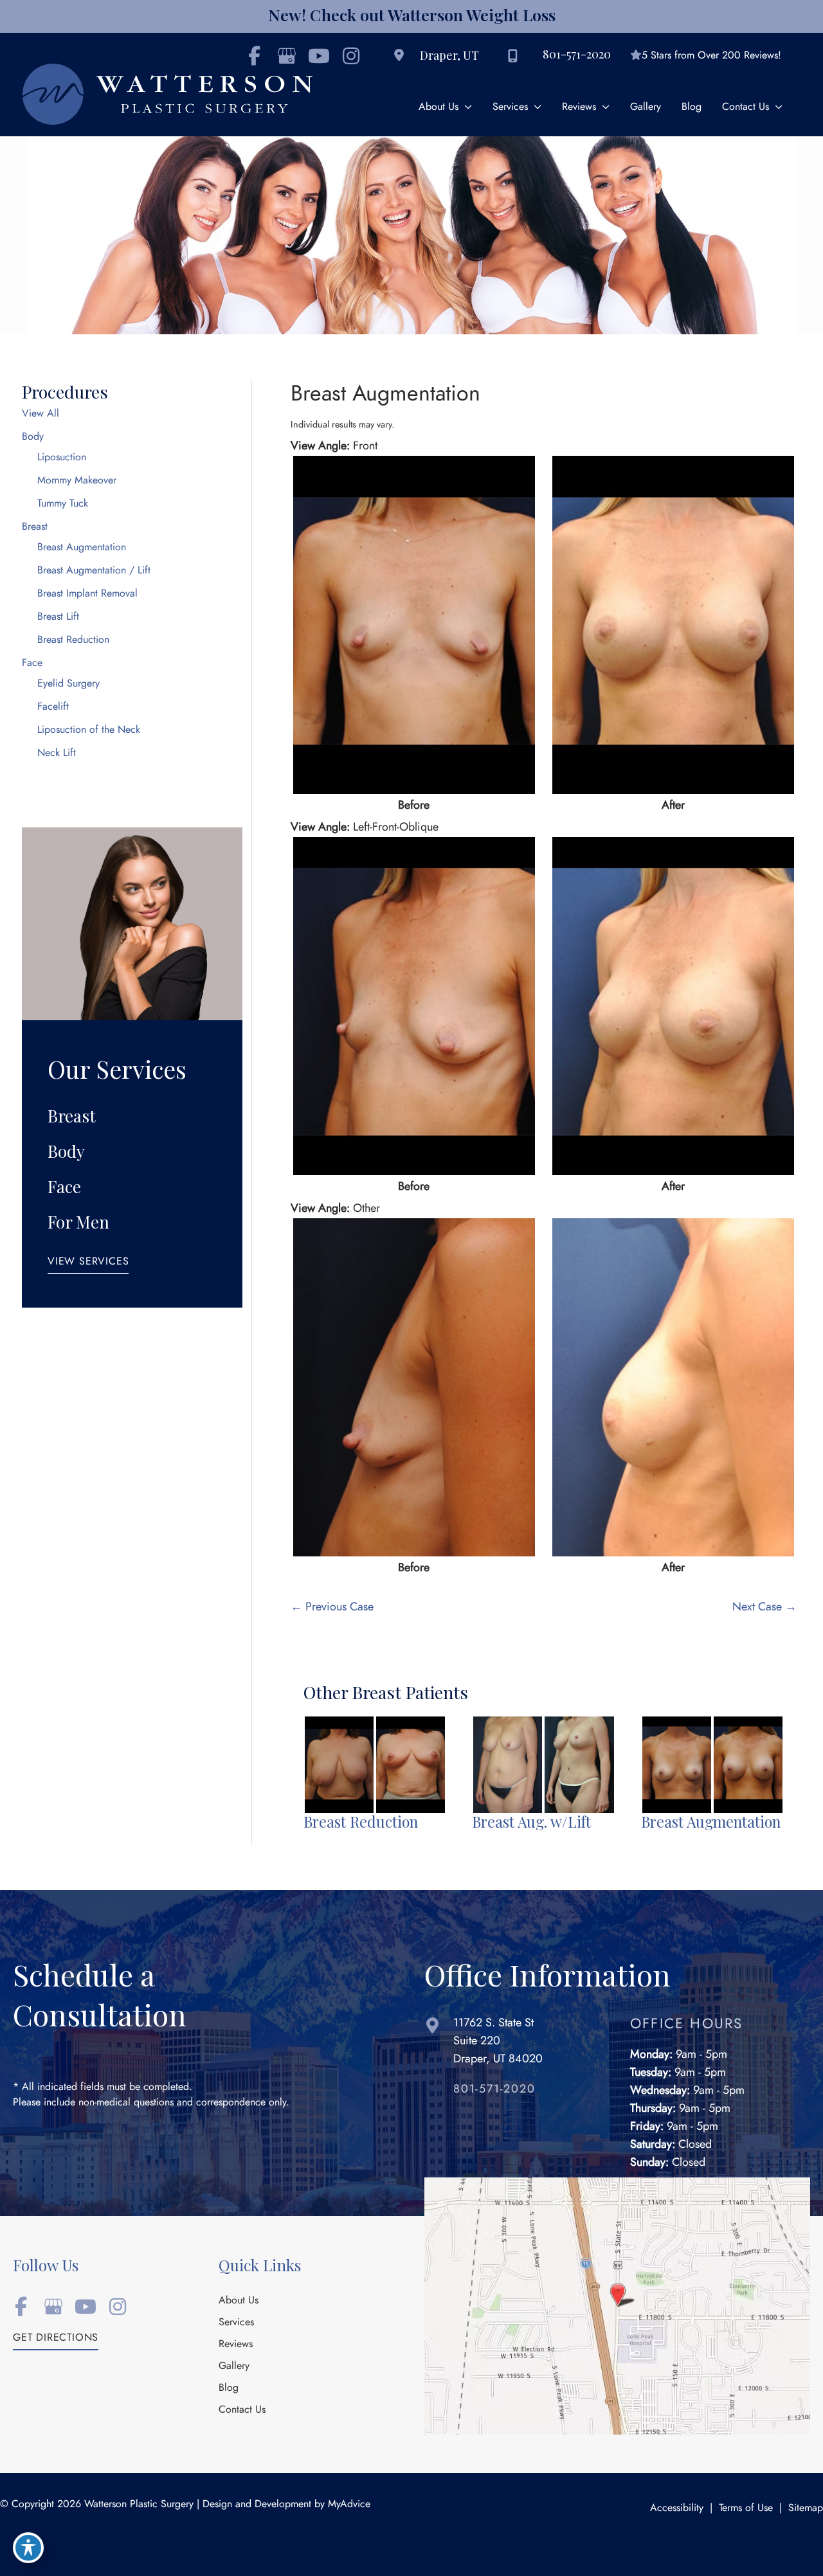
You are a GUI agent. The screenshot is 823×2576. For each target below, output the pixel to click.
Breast (35, 527)
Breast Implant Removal (87, 593)
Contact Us (242, 2410)
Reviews (236, 2345)
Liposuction (62, 457)
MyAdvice (349, 2504)
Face (32, 663)
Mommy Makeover (77, 480)
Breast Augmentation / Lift (94, 570)
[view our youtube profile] (319, 56)
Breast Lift (58, 617)
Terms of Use (746, 2508)
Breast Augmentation (82, 547)
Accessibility (677, 2508)
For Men (78, 1222)
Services (236, 2323)
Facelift (53, 707)
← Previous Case (332, 1606)
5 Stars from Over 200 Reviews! (711, 55)
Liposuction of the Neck (89, 730)
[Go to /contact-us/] (514, 2044)
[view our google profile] (53, 2307)
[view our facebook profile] (21, 2307)
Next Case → (764, 1606)
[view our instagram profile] (351, 56)
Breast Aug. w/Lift (531, 1822)
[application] (465, 107)
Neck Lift (57, 753)
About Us (239, 2301)
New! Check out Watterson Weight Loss (412, 14)
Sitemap (806, 2508)
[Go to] (529, 2092)
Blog (229, 2388)
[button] (88, 1265)
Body (33, 437)
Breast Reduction (73, 640)
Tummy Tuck (63, 503)
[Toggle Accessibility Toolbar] (28, 2548)
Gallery (234, 2366)
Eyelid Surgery (68, 683)
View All (41, 413)
